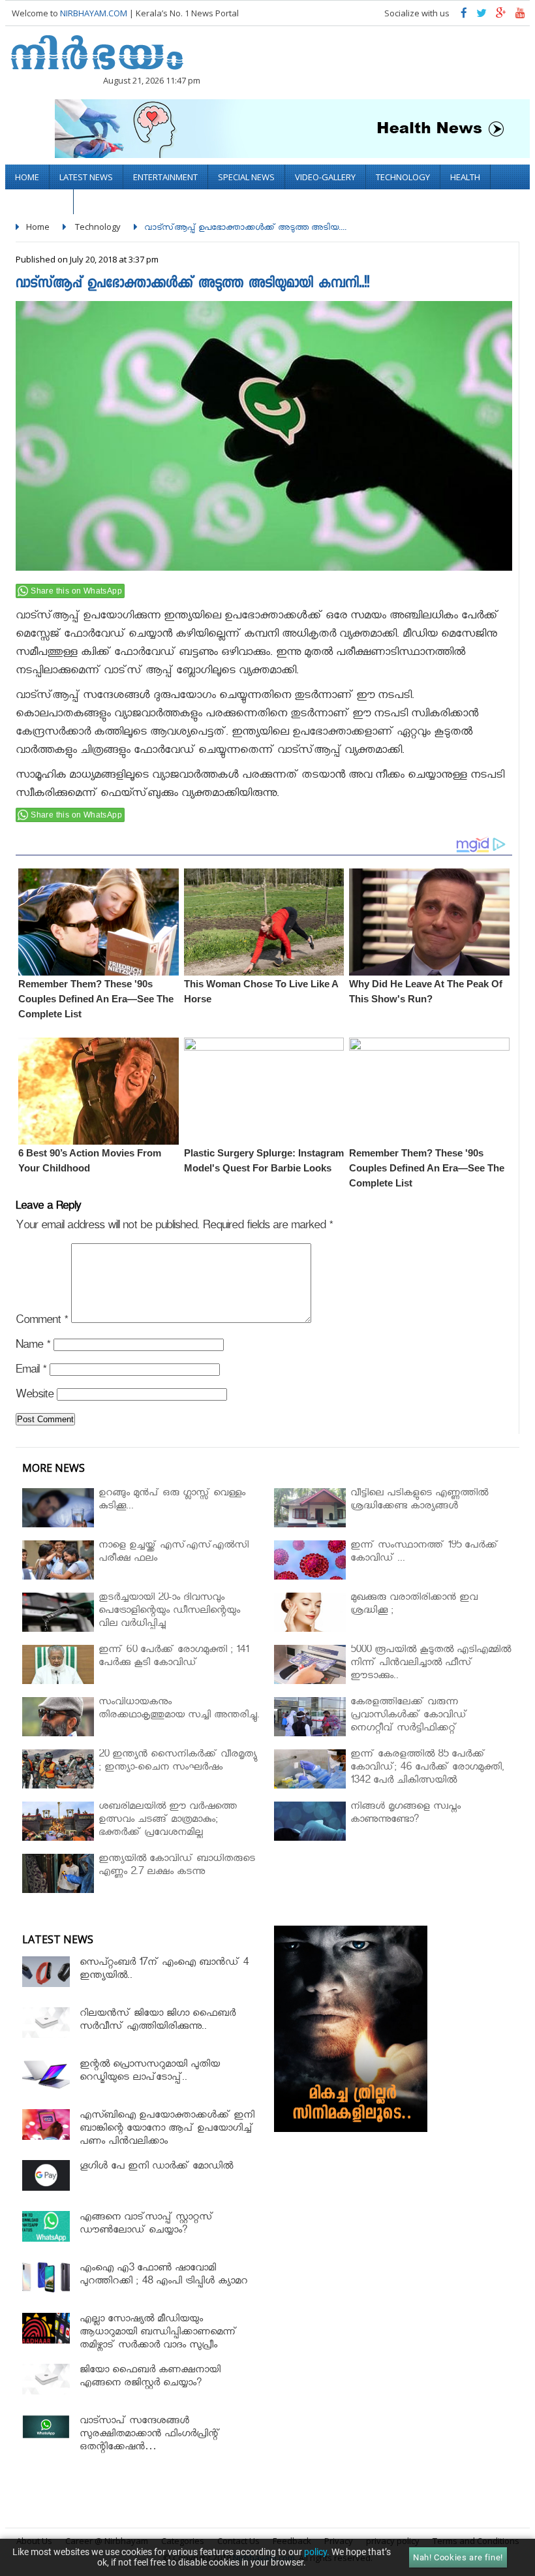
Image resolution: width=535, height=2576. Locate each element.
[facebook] (464, 16)
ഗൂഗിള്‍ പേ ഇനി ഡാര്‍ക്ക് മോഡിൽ (156, 2168)
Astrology (39, 202)
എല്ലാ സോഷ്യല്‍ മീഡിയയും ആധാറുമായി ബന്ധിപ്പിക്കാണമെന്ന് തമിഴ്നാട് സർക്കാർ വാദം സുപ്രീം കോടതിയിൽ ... (158, 2340)
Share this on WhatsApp (76, 591)
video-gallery (325, 177)
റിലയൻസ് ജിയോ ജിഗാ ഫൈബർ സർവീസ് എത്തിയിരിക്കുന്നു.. (158, 2021)
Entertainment (165, 177)
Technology (403, 177)
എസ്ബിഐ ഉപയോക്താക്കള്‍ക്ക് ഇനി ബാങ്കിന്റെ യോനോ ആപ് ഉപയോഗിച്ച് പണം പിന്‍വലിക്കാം (167, 2130)
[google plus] (501, 16)
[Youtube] (520, 16)
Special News (246, 177)
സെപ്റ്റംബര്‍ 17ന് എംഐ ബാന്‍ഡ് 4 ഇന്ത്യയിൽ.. (164, 1970)
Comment (42, 1322)
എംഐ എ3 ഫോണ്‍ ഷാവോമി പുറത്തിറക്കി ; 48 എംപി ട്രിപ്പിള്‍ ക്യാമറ (163, 2276)
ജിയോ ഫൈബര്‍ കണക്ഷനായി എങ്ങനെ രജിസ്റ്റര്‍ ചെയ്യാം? (150, 2378)
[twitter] (481, 16)
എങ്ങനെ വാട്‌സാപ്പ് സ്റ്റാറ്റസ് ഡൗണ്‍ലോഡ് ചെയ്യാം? (146, 2225)
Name (33, 1347)
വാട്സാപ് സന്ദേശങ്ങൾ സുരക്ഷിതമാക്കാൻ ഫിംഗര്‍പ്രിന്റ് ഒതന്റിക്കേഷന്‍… (150, 2435)
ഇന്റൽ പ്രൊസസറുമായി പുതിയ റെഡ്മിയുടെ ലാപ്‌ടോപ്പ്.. (150, 2072)
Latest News (86, 177)
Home (27, 177)
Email (31, 1372)
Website (35, 1396)
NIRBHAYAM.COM (94, 13)
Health (465, 177)
